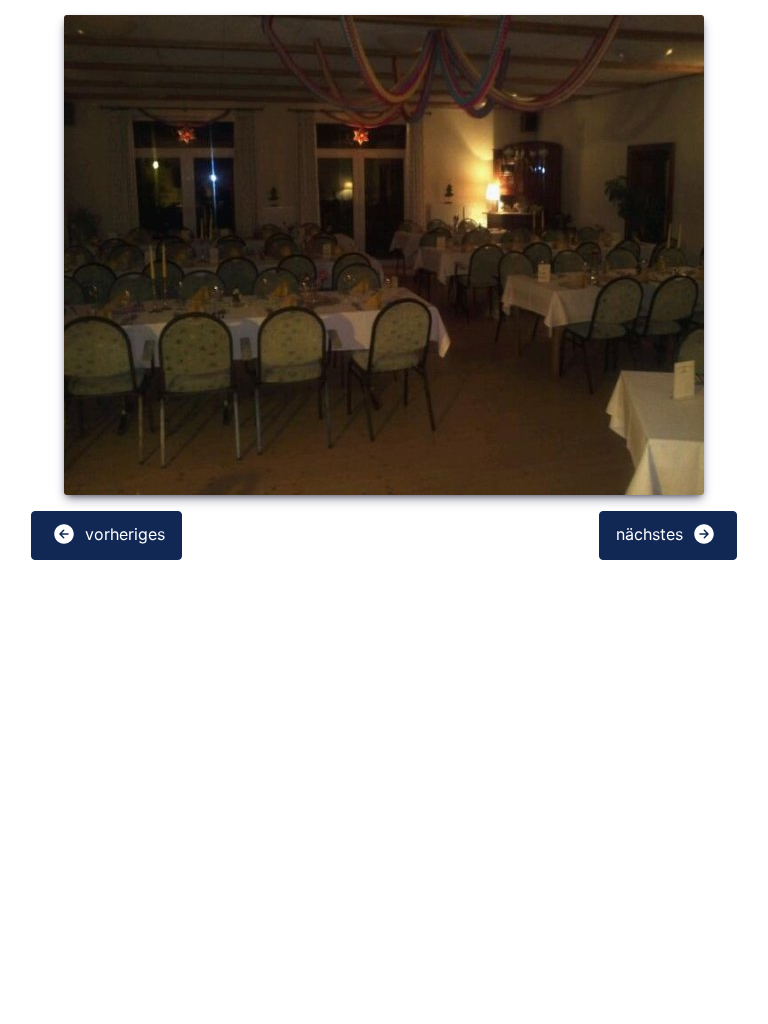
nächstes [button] (652, 534)
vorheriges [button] (122, 534)
